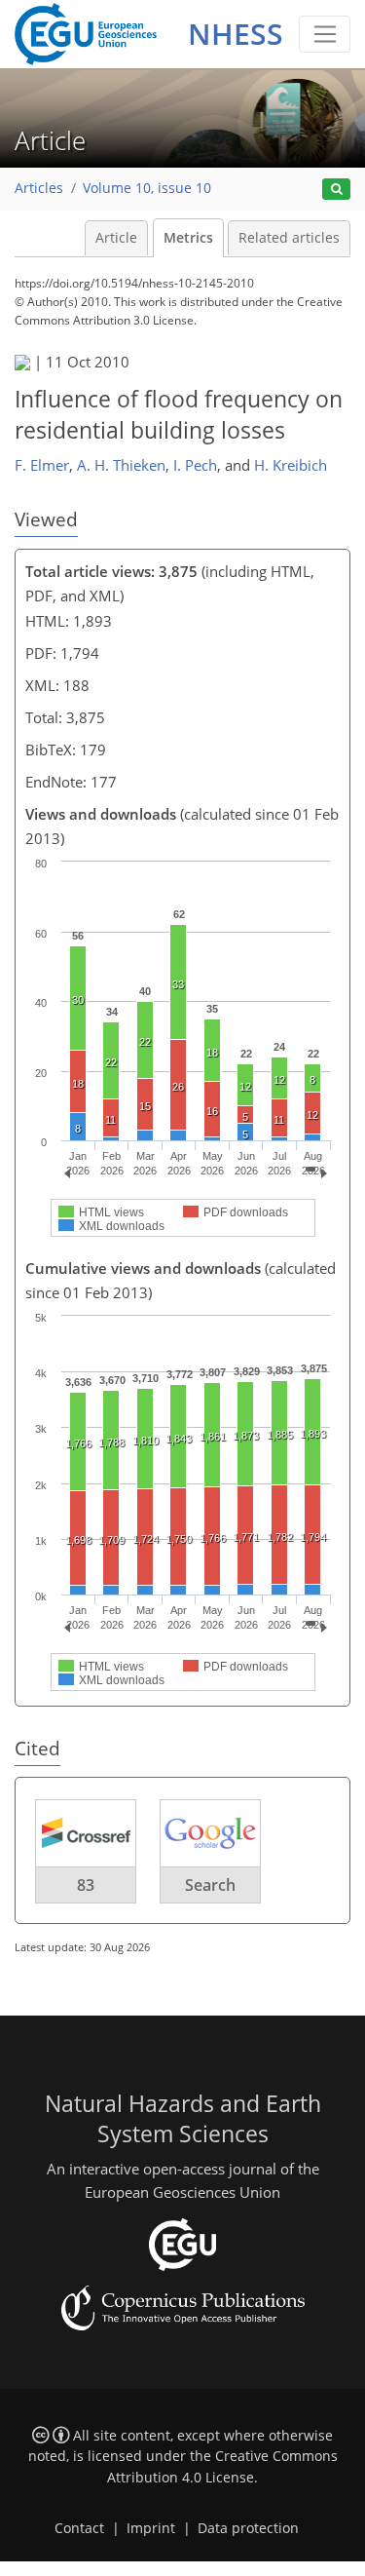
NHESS (236, 34)
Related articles (289, 238)
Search (210, 1885)
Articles (39, 188)
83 (86, 1885)
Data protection (248, 2528)
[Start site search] (336, 190)
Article (116, 238)
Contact (79, 2528)
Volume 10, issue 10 (147, 188)
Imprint (151, 2528)
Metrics (188, 238)
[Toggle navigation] (325, 34)
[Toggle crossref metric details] (86, 1831)
